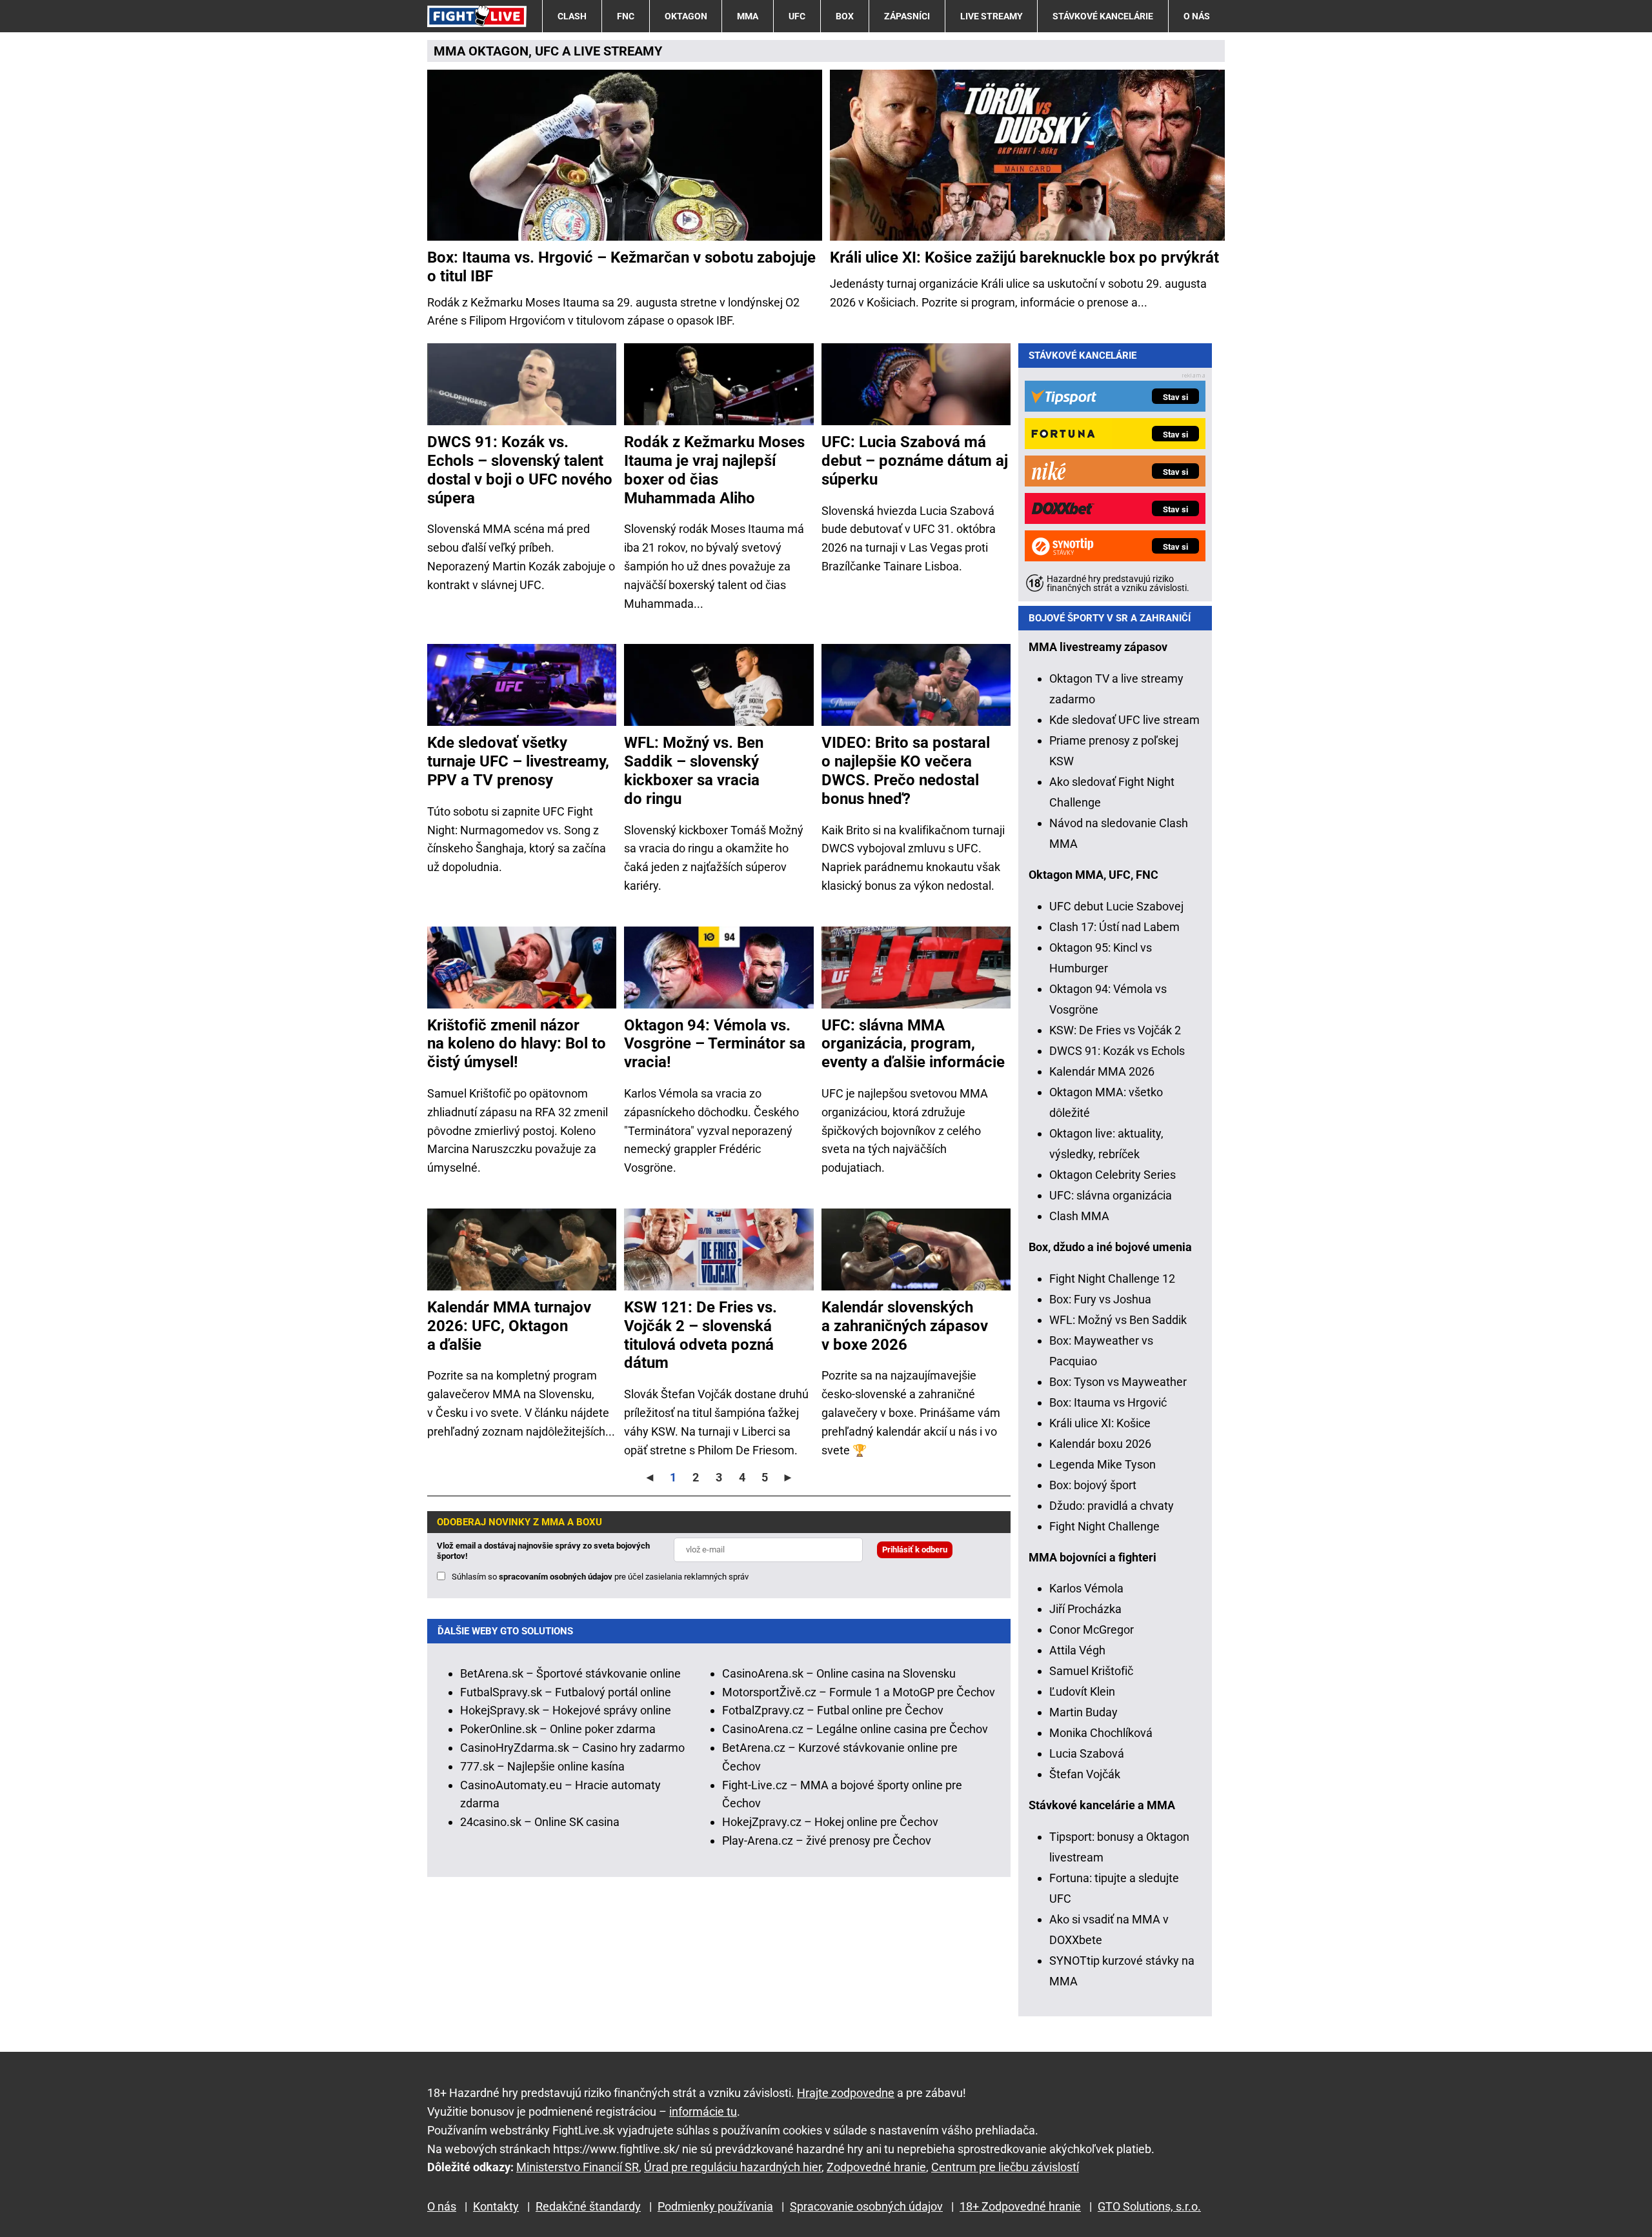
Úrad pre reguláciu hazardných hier (733, 2167)
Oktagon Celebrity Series (1113, 1175)
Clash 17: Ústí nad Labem (1114, 927)
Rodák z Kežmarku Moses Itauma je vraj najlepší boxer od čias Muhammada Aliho (714, 470)
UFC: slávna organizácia (1111, 1195)
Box (845, 16)
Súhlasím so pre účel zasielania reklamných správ (600, 1577)
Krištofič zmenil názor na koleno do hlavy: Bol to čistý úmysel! (517, 1044)
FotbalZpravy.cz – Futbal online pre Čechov (833, 1710)
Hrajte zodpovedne (846, 2093)
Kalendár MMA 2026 (1102, 1071)
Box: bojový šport (1093, 1485)
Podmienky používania (715, 2206)
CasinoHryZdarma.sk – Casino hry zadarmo (572, 1748)
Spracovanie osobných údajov (866, 2206)
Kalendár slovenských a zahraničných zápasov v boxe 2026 (905, 1326)
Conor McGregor (1092, 1630)
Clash (572, 16)
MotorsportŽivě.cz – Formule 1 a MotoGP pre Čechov (859, 1692)
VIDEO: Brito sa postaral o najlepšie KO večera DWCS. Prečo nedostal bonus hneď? (906, 770)
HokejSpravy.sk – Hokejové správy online (566, 1710)
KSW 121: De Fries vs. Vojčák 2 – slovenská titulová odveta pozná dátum (700, 1335)
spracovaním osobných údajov (556, 1577)
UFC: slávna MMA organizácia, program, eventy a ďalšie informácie (913, 1044)
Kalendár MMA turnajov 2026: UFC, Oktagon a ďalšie (509, 1326)
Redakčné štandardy (588, 2206)
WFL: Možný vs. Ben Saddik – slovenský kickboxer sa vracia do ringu (694, 770)
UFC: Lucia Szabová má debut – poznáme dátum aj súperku (915, 461)
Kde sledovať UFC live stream (1124, 720)
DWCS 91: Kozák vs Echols (1117, 1051)
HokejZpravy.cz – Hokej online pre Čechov (830, 1822)
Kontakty (496, 2206)
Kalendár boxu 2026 (1100, 1444)
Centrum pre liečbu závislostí (1005, 2167)
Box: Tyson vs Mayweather (1118, 1382)
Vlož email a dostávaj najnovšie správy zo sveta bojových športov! (543, 1551)
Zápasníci (907, 16)
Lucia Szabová (1087, 1753)
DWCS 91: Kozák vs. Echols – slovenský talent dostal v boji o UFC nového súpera (520, 470)
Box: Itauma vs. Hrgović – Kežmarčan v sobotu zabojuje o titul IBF (621, 267)
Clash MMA (1079, 1216)
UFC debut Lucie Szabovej (1116, 906)
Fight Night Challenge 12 (1112, 1279)
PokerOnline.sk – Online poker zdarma (558, 1729)
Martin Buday (1083, 1712)
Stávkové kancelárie (1103, 16)
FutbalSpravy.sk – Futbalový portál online (566, 1692)
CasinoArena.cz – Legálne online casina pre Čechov (855, 1729)
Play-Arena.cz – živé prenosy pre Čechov (827, 1841)
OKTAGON (499, 51)
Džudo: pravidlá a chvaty (1112, 1506)
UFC (797, 16)
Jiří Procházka (1085, 1609)
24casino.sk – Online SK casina (540, 1822)
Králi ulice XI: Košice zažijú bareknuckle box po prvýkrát (1024, 257)
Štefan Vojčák (1085, 1774)
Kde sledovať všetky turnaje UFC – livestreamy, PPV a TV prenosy (518, 761)
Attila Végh (1077, 1650)
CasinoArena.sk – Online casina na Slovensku (839, 1673)
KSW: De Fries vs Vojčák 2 (1115, 1030)
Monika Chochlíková (1101, 1733)
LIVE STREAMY (618, 51)
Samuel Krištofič (1091, 1671)
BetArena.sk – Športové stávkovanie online (570, 1673)
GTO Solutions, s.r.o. (1149, 2206)
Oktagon (686, 16)
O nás (1197, 16)
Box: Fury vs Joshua (1100, 1299)
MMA (748, 16)
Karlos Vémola (1086, 1588)
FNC (626, 16)
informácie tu (703, 2112)
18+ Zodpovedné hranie (1020, 2206)
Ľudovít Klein (1082, 1691)
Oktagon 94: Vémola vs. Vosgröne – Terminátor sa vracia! (715, 1044)
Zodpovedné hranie (876, 2167)
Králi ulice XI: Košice (1100, 1423)
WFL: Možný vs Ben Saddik (1118, 1320)
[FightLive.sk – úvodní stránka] (477, 16)
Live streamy (992, 16)
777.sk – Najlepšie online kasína (542, 1766)
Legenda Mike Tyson (1103, 1464)
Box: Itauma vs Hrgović (1108, 1402)
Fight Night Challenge (1104, 1526)
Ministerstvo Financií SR (578, 2167)
